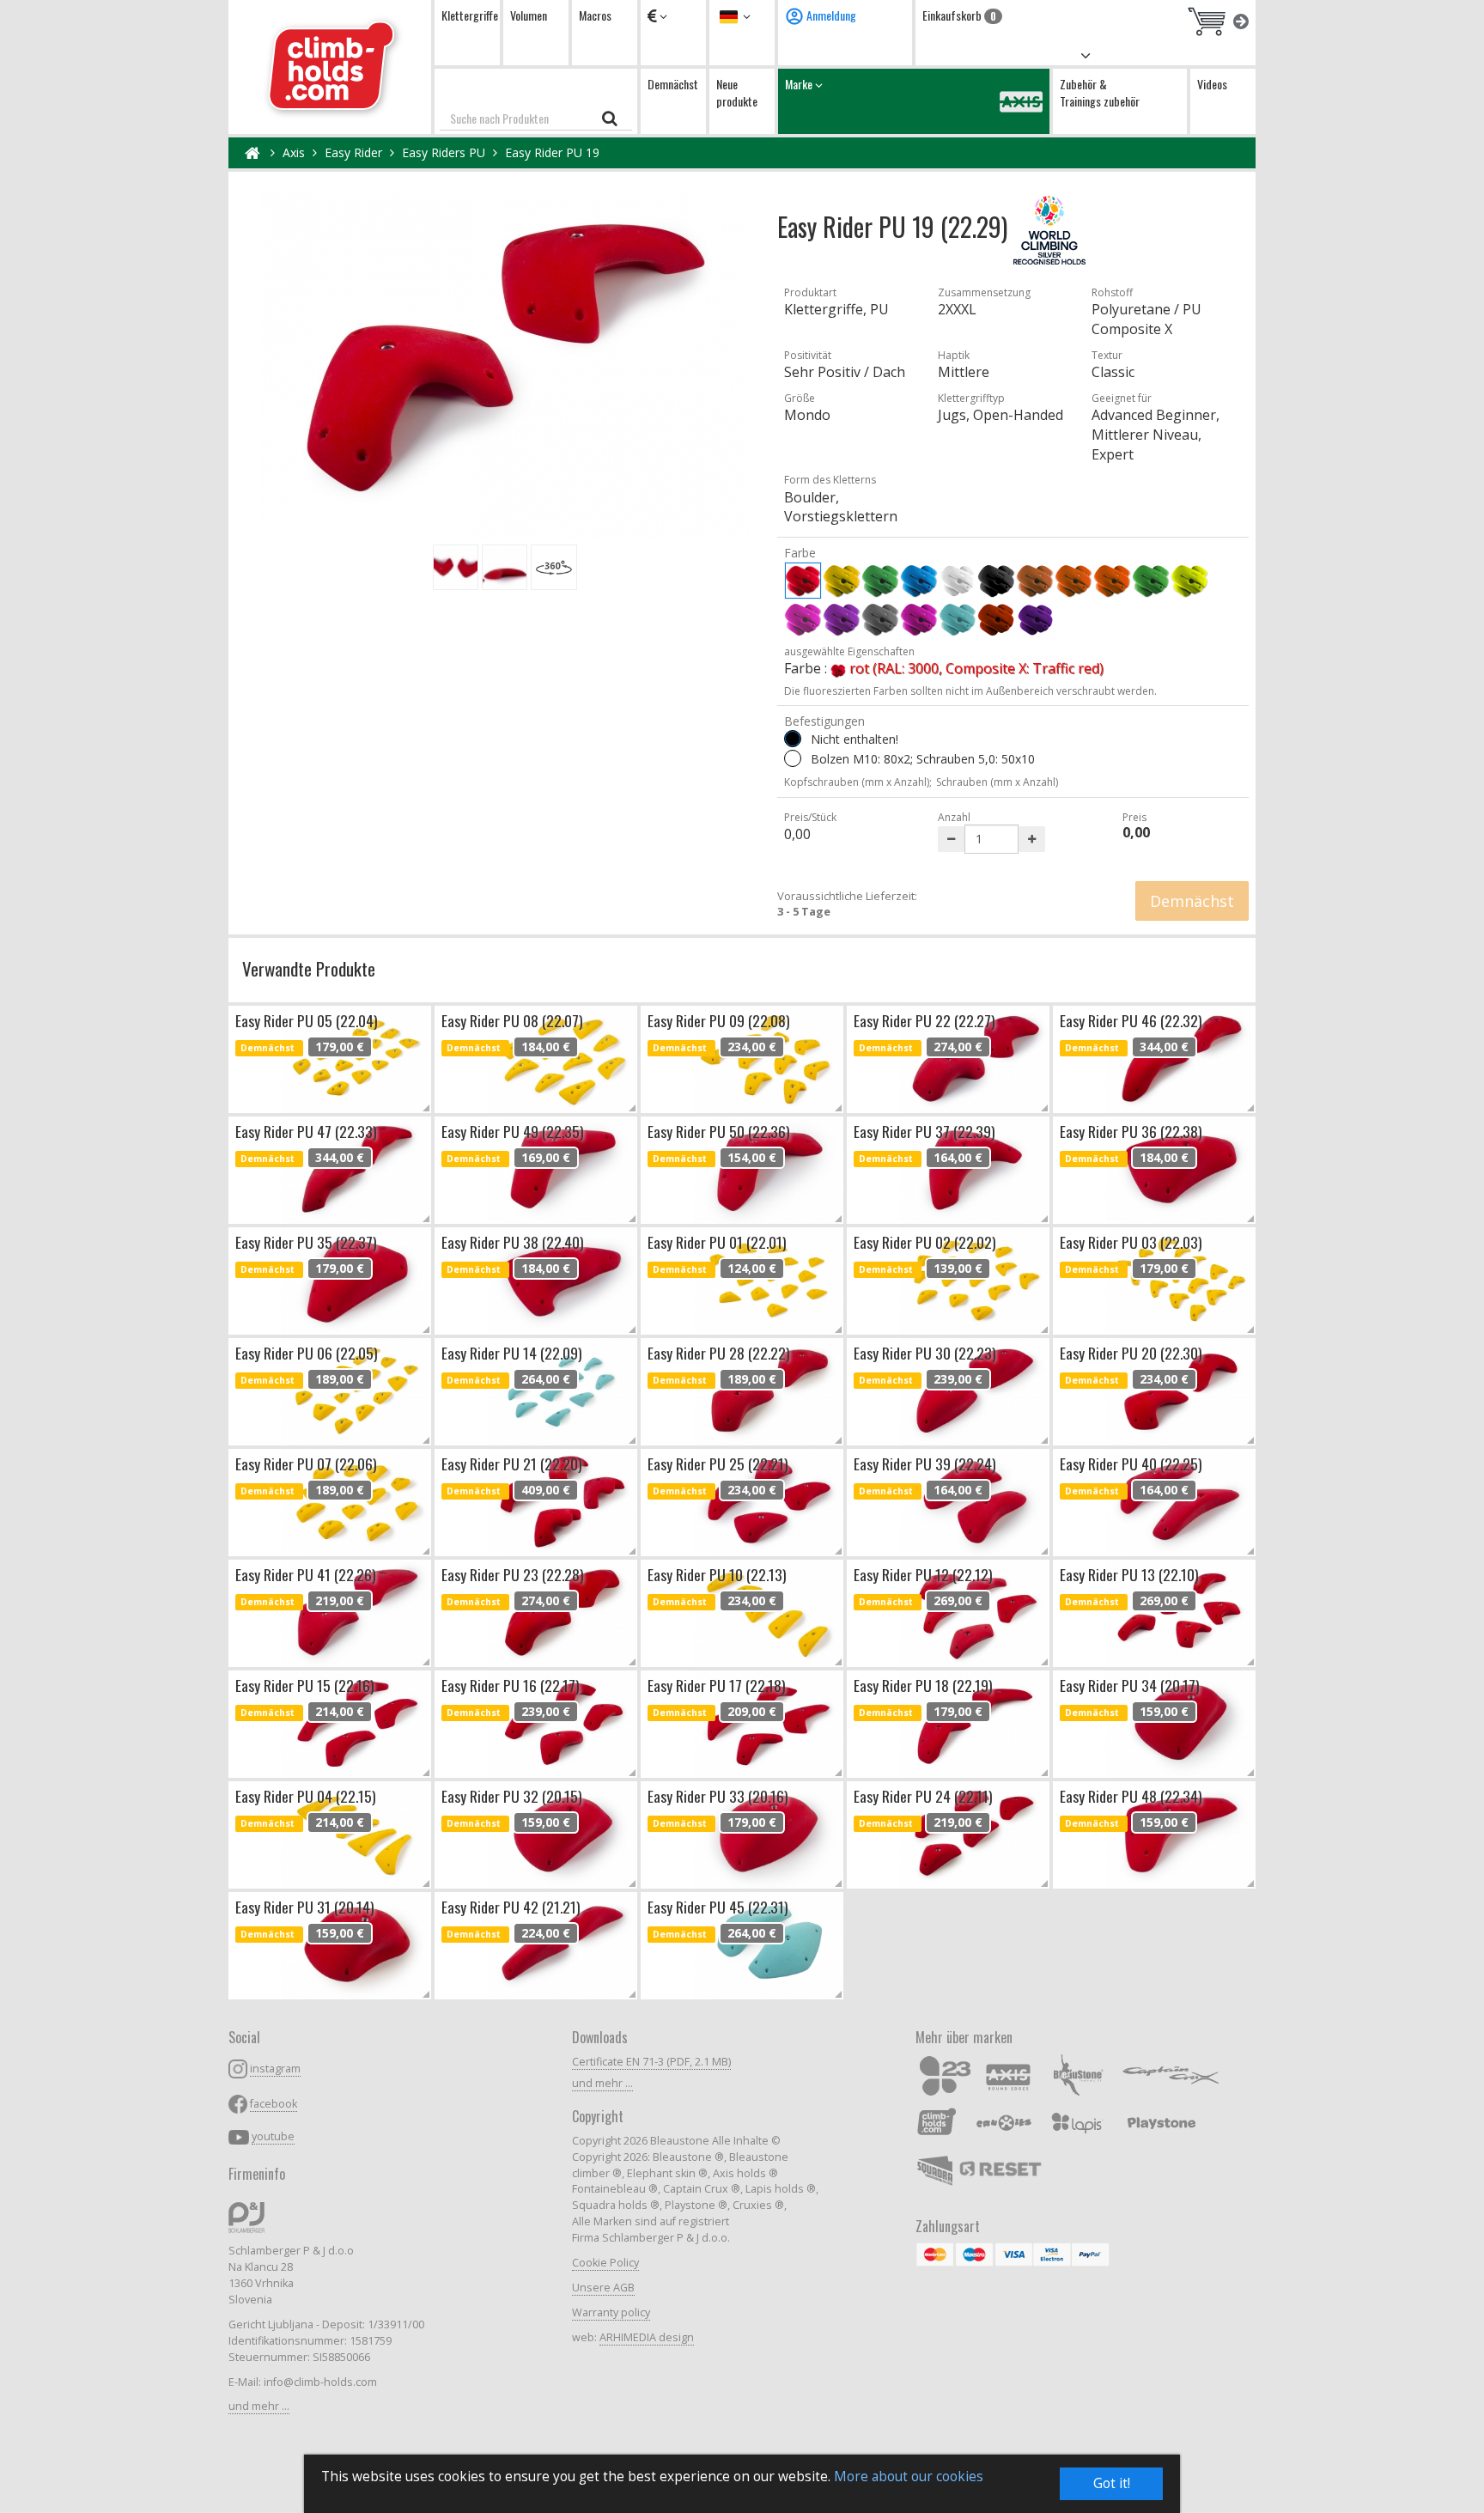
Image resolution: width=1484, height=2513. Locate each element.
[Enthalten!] (793, 758)
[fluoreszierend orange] (1112, 581)
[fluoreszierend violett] (842, 619)
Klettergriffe (470, 15)
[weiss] (958, 581)
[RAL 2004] (996, 619)
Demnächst (673, 84)
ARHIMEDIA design (647, 2337)
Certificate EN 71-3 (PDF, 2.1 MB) (651, 2062)
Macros (595, 15)
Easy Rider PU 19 (552, 152)
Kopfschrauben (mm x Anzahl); (858, 782)
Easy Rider (353, 152)
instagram (275, 2069)
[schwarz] (996, 581)
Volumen (529, 15)
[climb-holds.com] (330, 67)
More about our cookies (909, 2476)
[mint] (958, 619)
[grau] (880, 619)
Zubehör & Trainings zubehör (1100, 92)
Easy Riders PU (444, 152)
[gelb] (842, 581)
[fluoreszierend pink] (803, 619)
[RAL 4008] (1035, 619)
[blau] (919, 581)
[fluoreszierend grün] (1151, 581)
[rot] (803, 581)
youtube (273, 2136)
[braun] (1035, 581)
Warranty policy (611, 2312)
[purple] (919, 619)
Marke (800, 84)
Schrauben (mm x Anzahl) (997, 782)
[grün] (880, 581)
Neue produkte (737, 92)
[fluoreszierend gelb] (1189, 581)
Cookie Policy (605, 2263)
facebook (274, 2104)
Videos (1212, 84)
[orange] (1073, 581)
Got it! (1112, 2483)
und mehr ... (259, 2406)
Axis (294, 152)
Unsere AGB (603, 2288)
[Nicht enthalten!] (793, 739)
